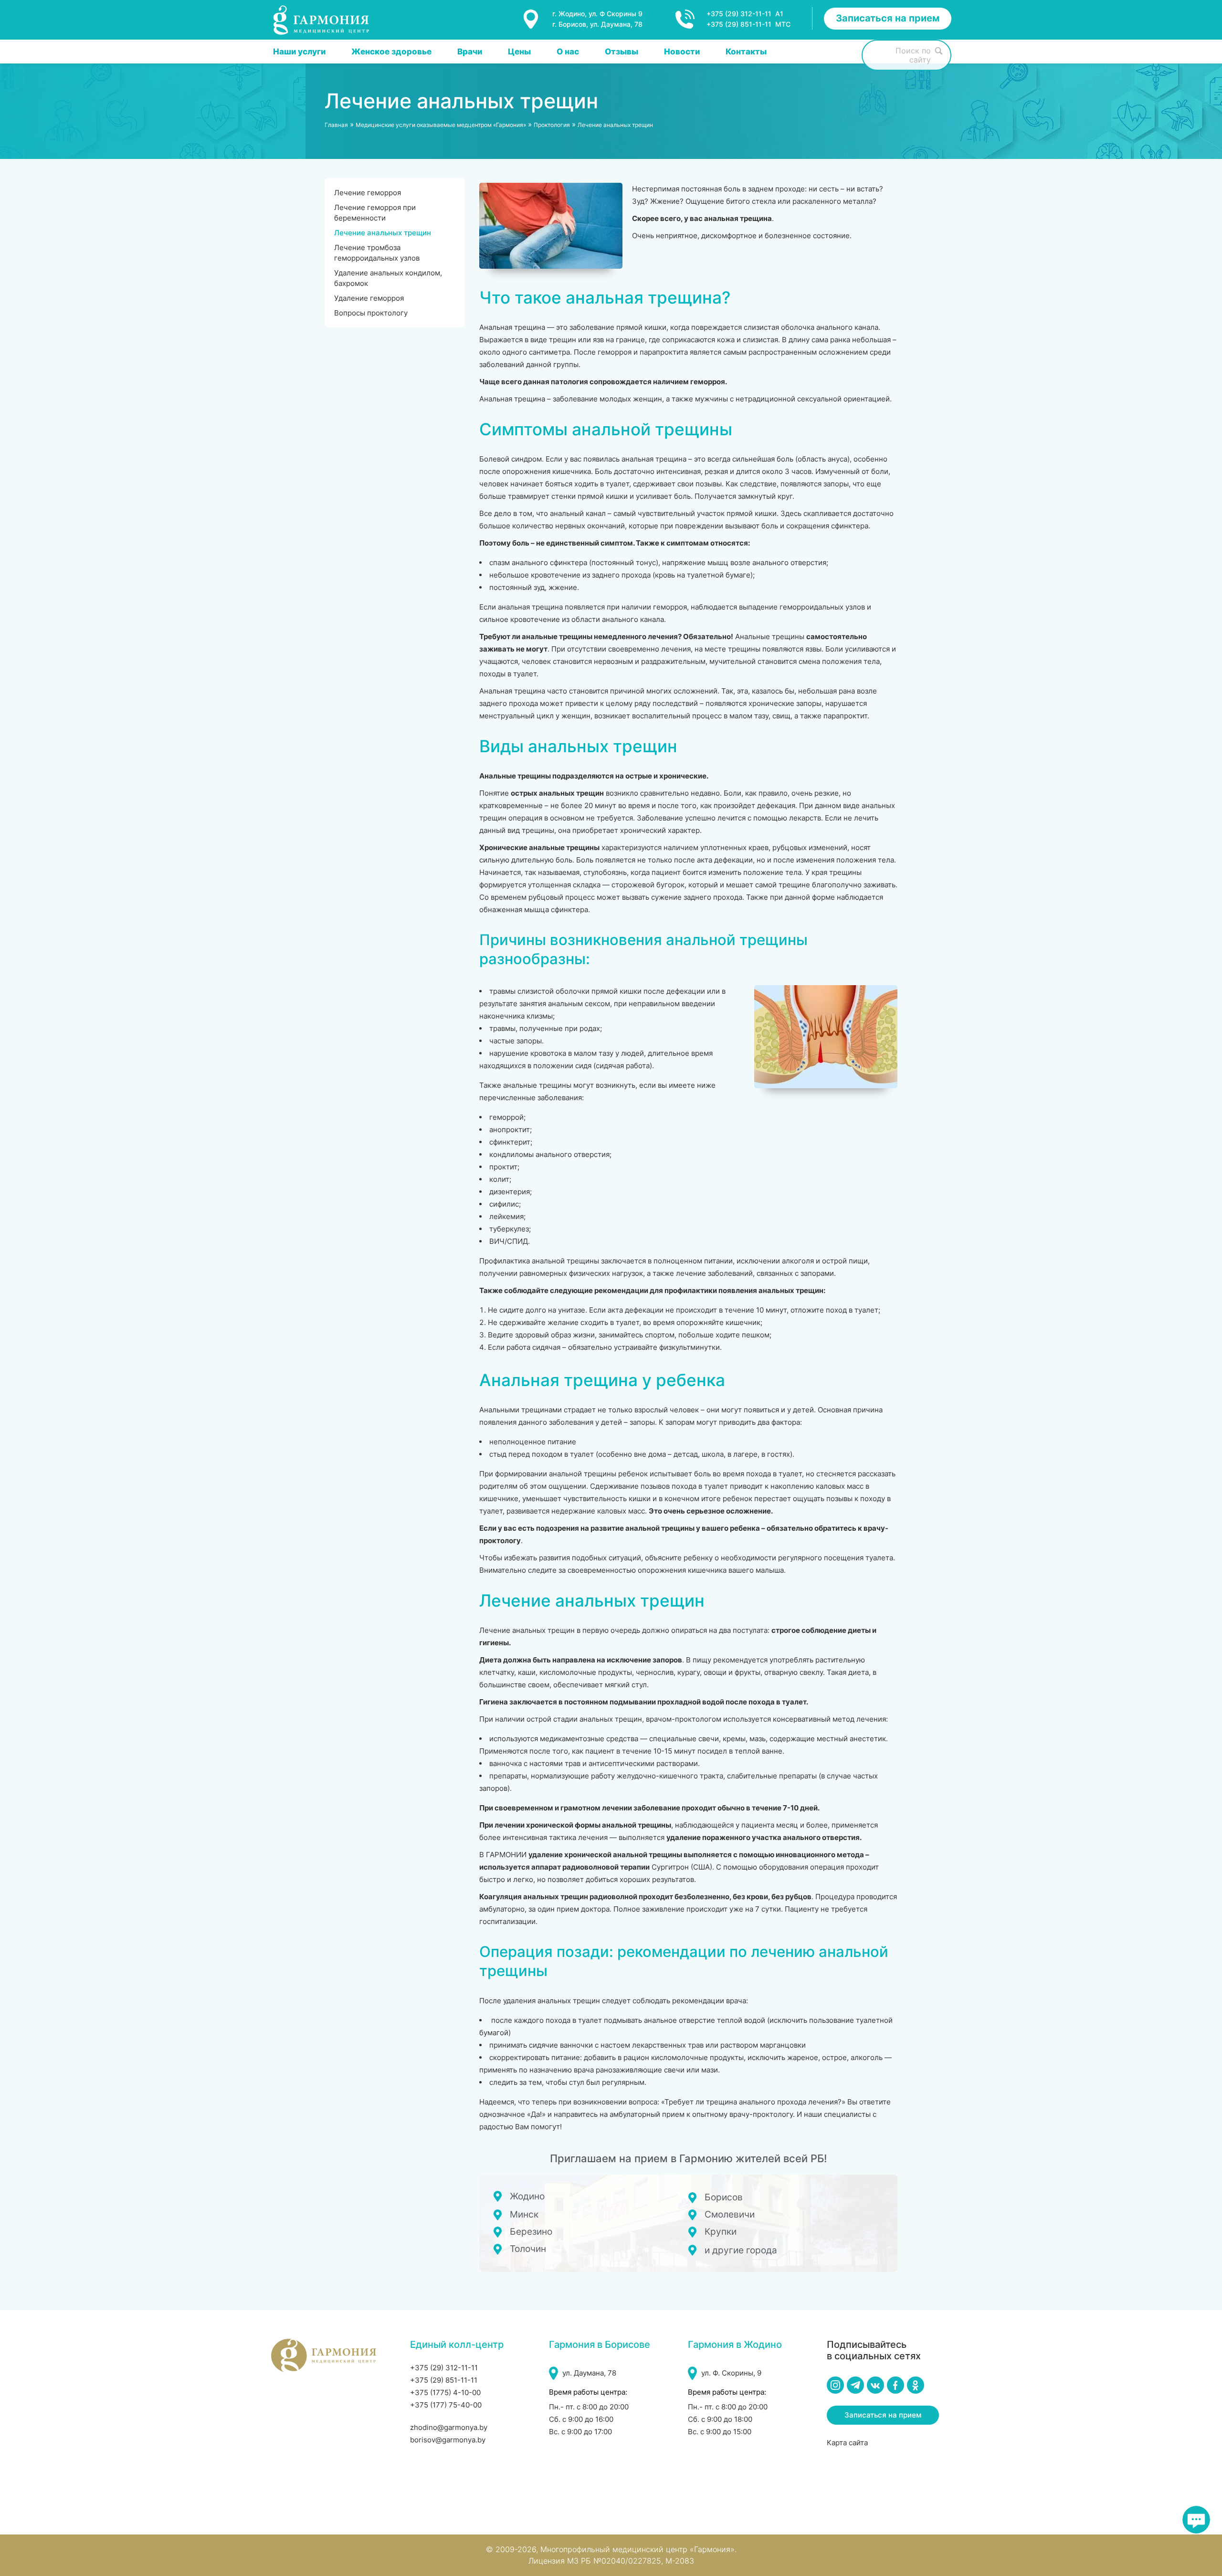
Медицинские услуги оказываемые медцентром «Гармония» (441, 125)
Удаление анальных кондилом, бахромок (388, 278)
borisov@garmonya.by (448, 2440)
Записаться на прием (888, 18)
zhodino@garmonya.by (449, 2427)
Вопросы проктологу (371, 313)
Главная (336, 125)
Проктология (552, 125)
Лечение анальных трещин (383, 233)
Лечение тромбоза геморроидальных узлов (377, 253)
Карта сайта (847, 2443)
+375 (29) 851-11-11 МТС (748, 24)
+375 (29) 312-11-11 (444, 2368)
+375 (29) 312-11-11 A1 (745, 14)
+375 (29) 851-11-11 (444, 2380)
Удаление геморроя (369, 298)
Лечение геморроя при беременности (375, 213)
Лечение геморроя (368, 193)
